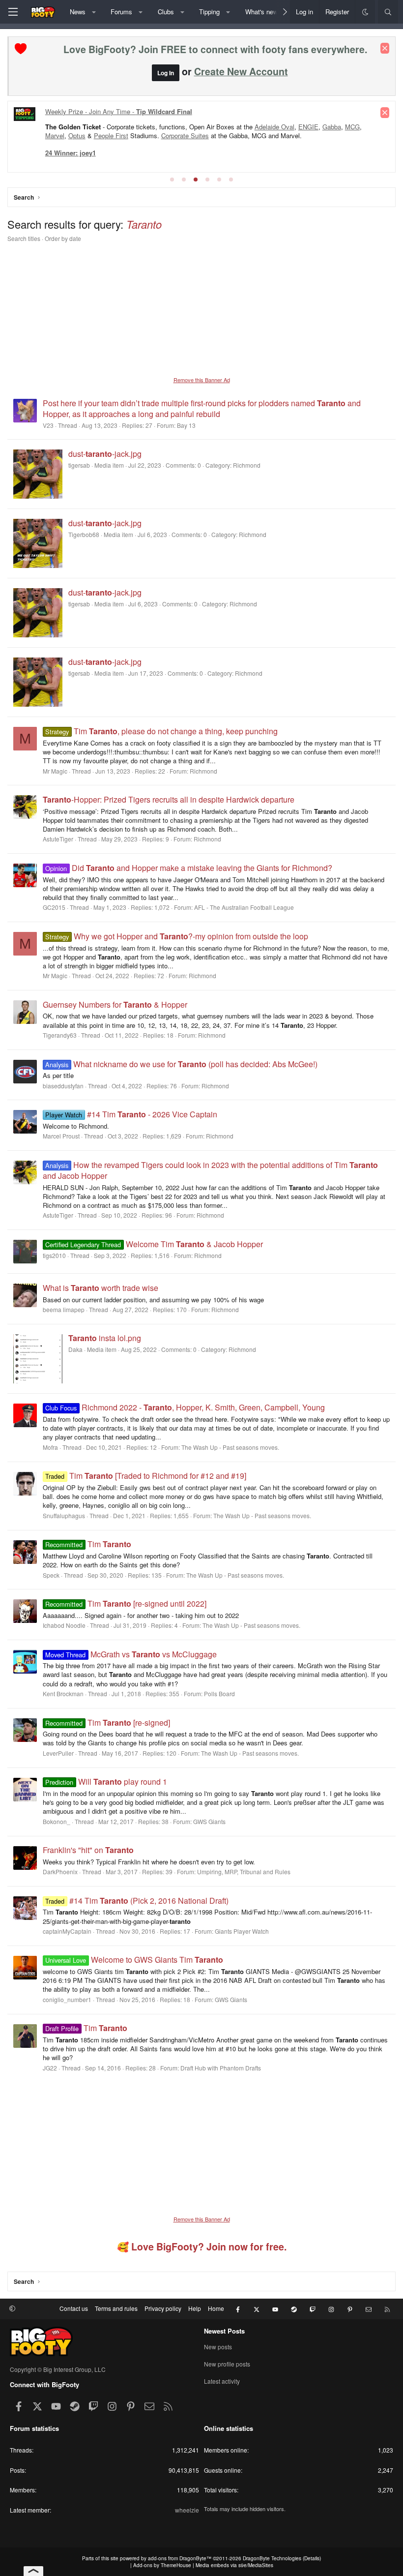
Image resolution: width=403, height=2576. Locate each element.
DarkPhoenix (60, 1872)
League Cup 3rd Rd (222, 129)
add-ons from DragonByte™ (180, 2558)
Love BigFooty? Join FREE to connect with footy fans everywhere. (215, 49)
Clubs (166, 12)
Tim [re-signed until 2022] (126, 1603)
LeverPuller (58, 1753)
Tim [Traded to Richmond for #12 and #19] (145, 1476)
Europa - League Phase (295, 129)
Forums (121, 12)
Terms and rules (116, 2308)
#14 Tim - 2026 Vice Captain (131, 1114)
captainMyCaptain (67, 1931)
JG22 (50, 2068)
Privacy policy (163, 2308)
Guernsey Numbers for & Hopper (115, 1004)
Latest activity (222, 2381)
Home (216, 2308)
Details (312, 2558)
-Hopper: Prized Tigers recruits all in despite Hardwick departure (169, 799)
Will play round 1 (106, 1782)
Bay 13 (186, 425)
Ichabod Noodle (64, 1625)
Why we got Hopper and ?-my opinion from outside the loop (176, 936)
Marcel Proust (61, 1136)
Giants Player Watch (242, 1931)
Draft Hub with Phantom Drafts (221, 2068)
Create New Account (241, 71)
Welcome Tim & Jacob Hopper (154, 1244)
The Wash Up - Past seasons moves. (230, 1447)
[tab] (172, 180)
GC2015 (54, 907)
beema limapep (64, 1309)
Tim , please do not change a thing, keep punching (161, 731)
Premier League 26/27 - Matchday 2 (100, 111)
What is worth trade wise (101, 1288)
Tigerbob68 (84, 534)
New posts (218, 2347)
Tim (88, 1544)
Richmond (203, 771)
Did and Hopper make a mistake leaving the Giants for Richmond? (188, 868)
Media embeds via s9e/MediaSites (234, 2565)
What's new (261, 12)
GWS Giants (209, 1821)
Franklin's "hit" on (88, 1850)
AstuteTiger (58, 839)
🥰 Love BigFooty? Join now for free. (202, 2247)
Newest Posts (224, 2331)
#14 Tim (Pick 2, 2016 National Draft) (137, 1901)
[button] (94, 12)
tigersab (79, 465)
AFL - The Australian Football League (244, 907)
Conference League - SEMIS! (136, 137)
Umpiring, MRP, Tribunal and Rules (244, 1872)
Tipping (209, 12)
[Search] (388, 12)
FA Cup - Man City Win (320, 137)
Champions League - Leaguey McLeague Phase (115, 129)
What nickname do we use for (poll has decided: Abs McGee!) (181, 1064)
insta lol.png (105, 1338)
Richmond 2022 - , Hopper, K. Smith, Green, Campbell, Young (185, 1407)
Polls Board (219, 1693)
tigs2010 (54, 1255)
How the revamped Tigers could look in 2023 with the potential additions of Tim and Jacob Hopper (210, 1170)
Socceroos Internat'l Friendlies (233, 137)
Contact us (74, 2308)
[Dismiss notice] (385, 48)
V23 (48, 425)
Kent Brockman (63, 1693)
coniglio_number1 (67, 1999)
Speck (51, 1575)
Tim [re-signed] (107, 1722)
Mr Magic (55, 771)
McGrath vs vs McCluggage (131, 1654)
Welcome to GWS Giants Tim (134, 1960)
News (78, 12)
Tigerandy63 (60, 1035)
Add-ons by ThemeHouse (162, 2565)
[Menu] (13, 12)
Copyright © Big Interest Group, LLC (58, 2369)
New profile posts (227, 2364)
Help (195, 2308)
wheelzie (187, 2510)
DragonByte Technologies (272, 2558)
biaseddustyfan (63, 1086)
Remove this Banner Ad (202, 380)
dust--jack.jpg (105, 454)
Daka (75, 1349)
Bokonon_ (57, 1821)
